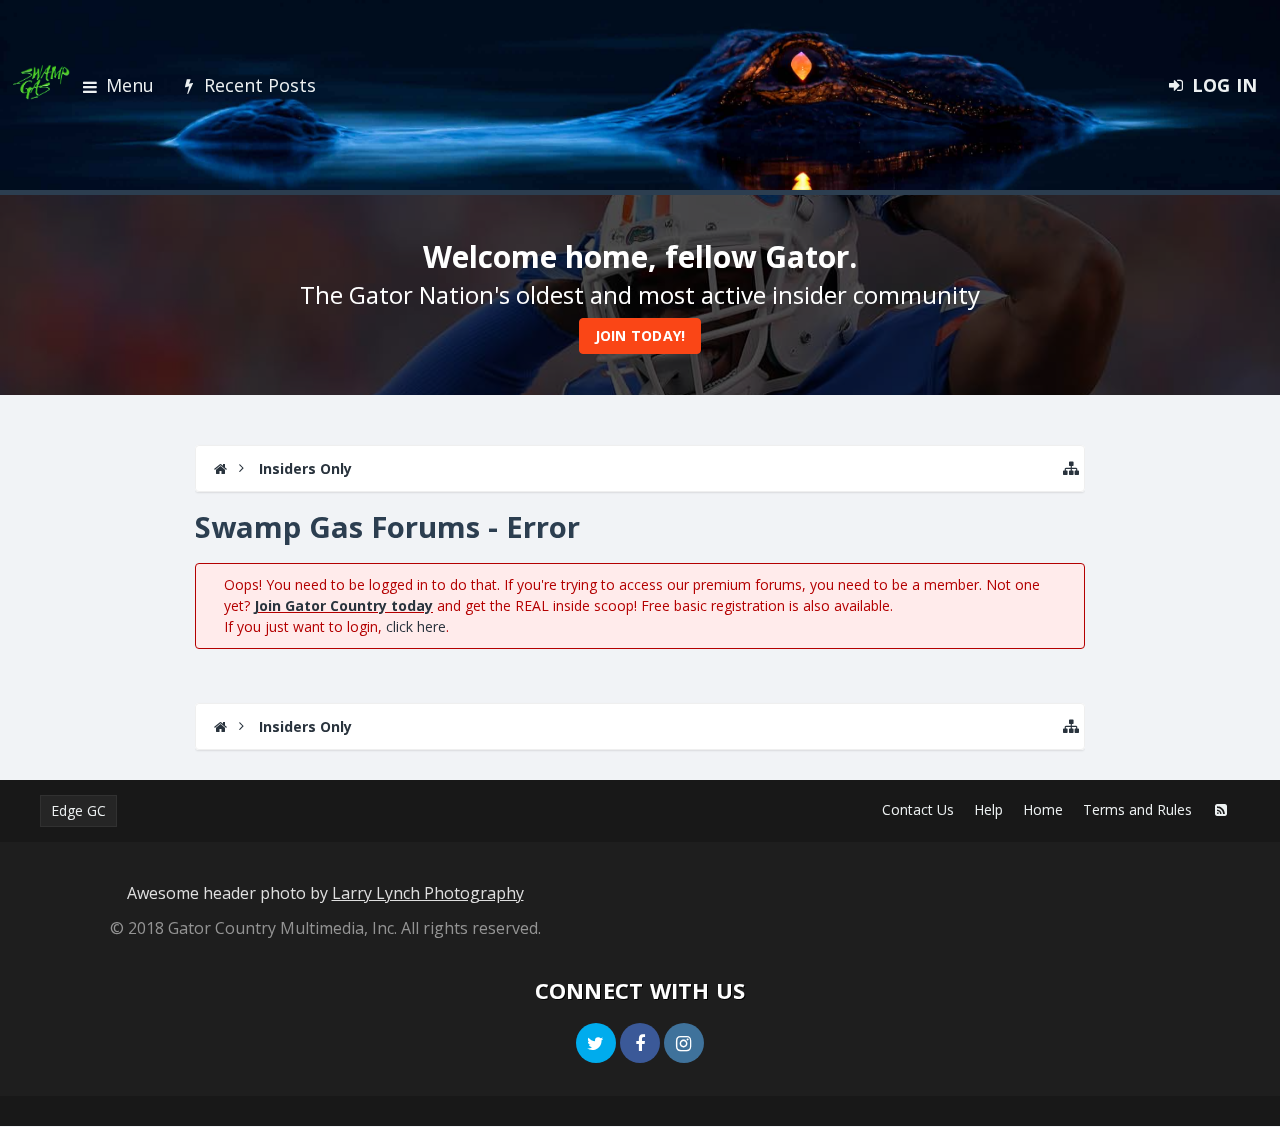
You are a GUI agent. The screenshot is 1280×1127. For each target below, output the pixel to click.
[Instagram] (684, 1043)
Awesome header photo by (325, 893)
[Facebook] (640, 1043)
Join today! (640, 335)
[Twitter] (596, 1043)
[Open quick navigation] (1071, 468)
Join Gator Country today (343, 605)
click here (416, 626)
